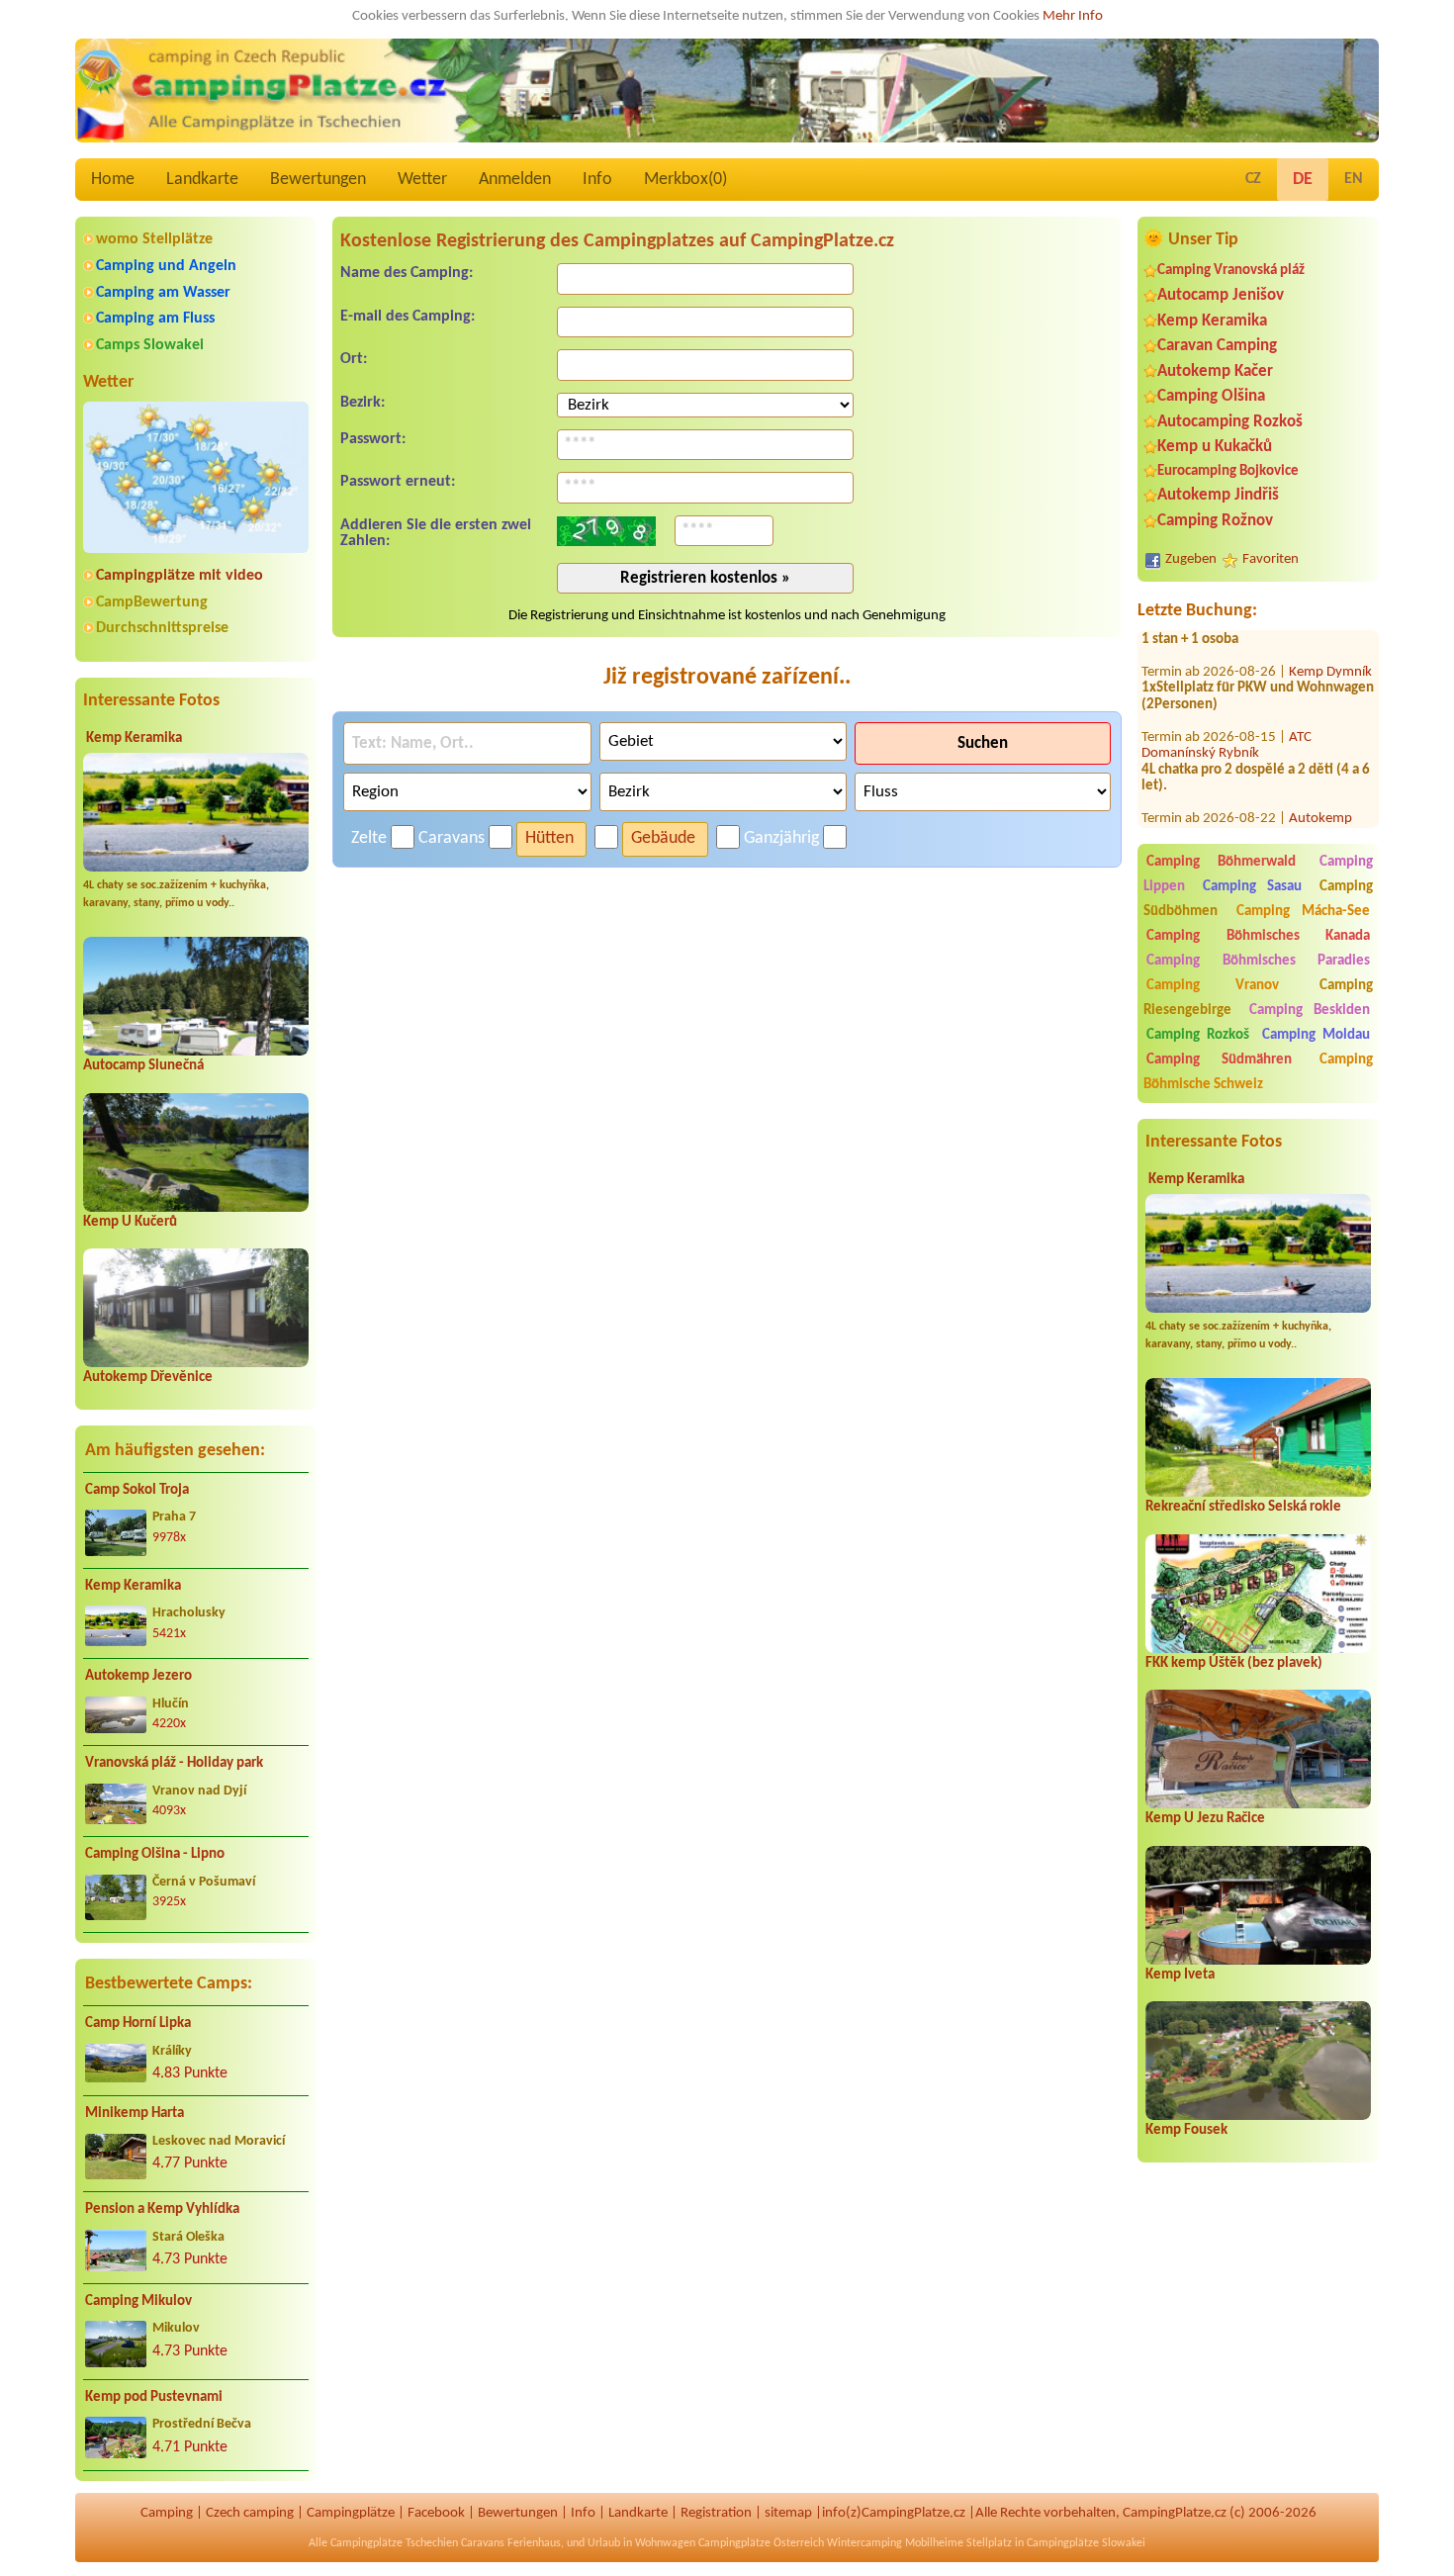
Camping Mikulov (138, 2301)
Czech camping (250, 2513)
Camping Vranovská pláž (1231, 271)
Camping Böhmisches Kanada (1258, 936)
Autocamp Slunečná (143, 1066)
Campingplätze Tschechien (394, 2543)
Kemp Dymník (1330, 634)
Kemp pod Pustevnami (154, 2397)
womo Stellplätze (154, 239)
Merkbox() (685, 180)
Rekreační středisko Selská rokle (1243, 1507)
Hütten (549, 838)
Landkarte (202, 180)
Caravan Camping (1217, 346)
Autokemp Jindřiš (1218, 495)
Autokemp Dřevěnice (148, 1378)
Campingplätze (351, 2513)
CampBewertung (152, 602)
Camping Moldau (1316, 1035)
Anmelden (515, 180)
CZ (1253, 179)
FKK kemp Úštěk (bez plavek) (1234, 1663)
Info (597, 180)
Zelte (369, 838)
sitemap (788, 2513)
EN (1354, 179)
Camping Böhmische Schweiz (1258, 1072)
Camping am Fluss (155, 319)
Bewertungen (318, 180)
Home (113, 180)
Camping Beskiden (1310, 1011)
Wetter (422, 180)
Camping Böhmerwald (1221, 862)
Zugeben (1191, 559)
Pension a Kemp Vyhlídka (162, 2209)
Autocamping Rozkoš (1230, 422)
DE (1303, 180)
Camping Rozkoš (1198, 1035)
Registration (716, 2513)
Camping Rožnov (1215, 521)
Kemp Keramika (134, 738)
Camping (167, 2513)
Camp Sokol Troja (137, 1490)
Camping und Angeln (166, 266)
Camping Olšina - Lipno (155, 1854)
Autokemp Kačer (1215, 371)
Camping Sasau (1253, 887)
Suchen (983, 743)
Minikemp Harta (135, 2114)
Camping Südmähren (1219, 1060)
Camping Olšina (1211, 396)
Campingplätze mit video (180, 576)
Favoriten (1271, 559)
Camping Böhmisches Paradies (1258, 961)
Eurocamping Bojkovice (1228, 471)
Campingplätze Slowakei (1086, 2543)
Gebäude (663, 838)
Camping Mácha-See (1304, 912)
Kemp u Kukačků (1215, 447)
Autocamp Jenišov (1221, 295)
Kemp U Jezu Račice (1205, 1819)
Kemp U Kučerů (130, 1222)
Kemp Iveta (1180, 1975)
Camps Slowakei (150, 345)
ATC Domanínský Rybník (1227, 707)
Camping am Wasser (163, 293)
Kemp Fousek (1186, 2130)
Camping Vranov (1213, 986)
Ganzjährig (781, 838)
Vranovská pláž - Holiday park (174, 1763)
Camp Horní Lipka (138, 2024)
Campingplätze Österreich (761, 2543)
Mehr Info (1073, 16)
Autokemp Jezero (138, 1676)
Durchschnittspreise (162, 628)
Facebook (436, 2513)
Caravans (452, 838)
